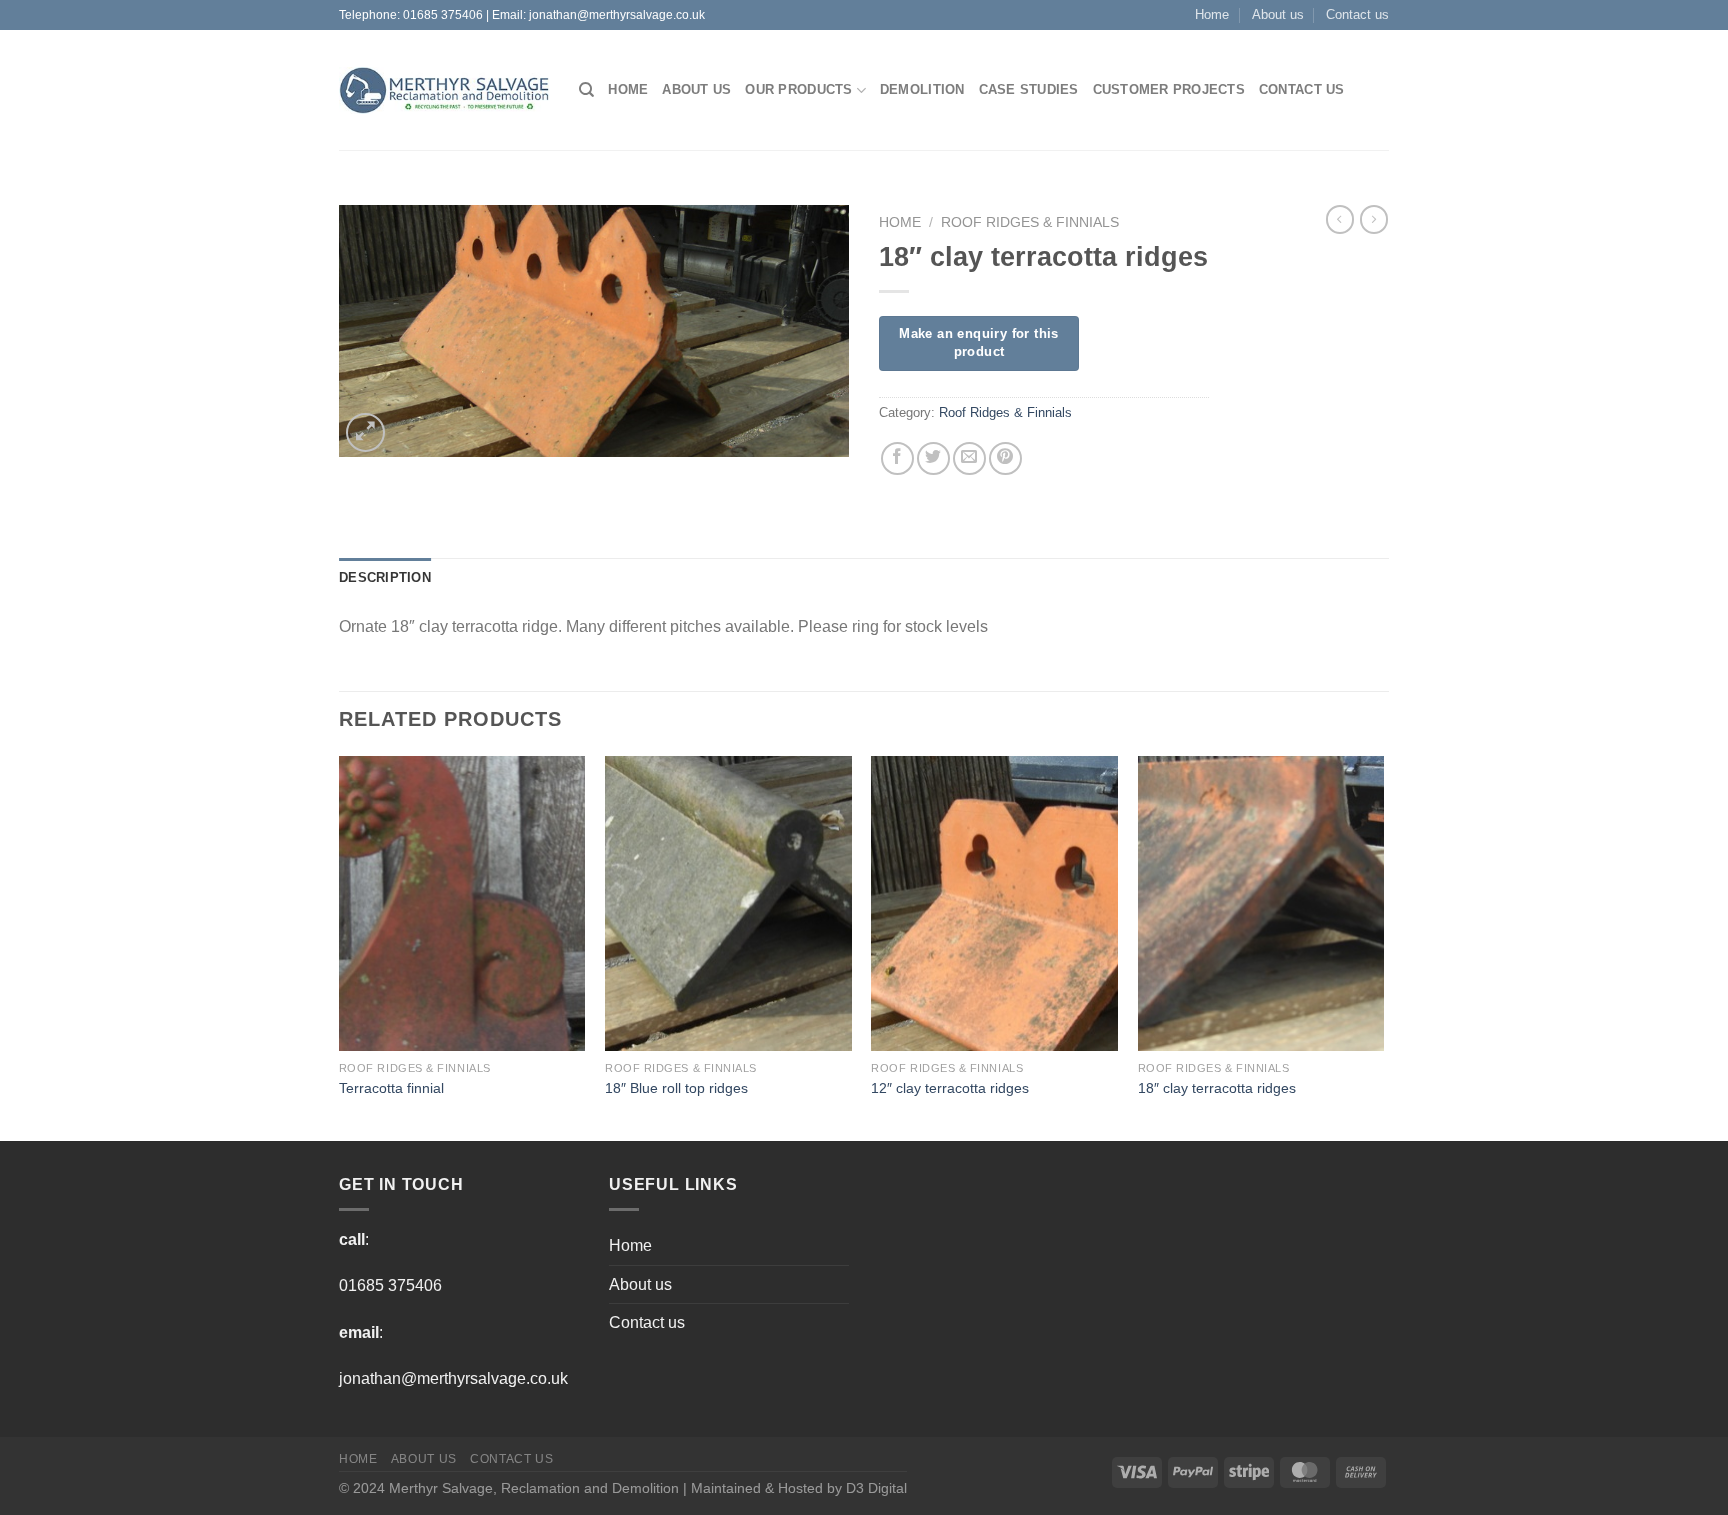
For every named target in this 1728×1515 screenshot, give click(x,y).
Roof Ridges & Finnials (1030, 222)
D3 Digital (876, 1488)
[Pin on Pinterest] (1005, 458)
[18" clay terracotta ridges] (1261, 904)
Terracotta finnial (391, 1088)
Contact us (1357, 14)
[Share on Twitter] (933, 458)
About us (1278, 14)
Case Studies (1029, 89)
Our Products (798, 89)
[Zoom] (365, 432)
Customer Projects (1169, 89)
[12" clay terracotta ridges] (994, 904)
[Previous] (340, 946)
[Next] (1383, 946)
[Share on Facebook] (897, 458)
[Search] (586, 90)
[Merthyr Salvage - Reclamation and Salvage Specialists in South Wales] (444, 91)
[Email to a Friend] (969, 458)
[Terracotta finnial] (462, 904)
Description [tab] (385, 577)
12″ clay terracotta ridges (950, 1088)
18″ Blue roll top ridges (676, 1088)
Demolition (922, 89)
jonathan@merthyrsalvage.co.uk (617, 15)
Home (1212, 14)
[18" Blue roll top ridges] (728, 904)
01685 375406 (443, 15)
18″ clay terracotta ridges (1217, 1088)
